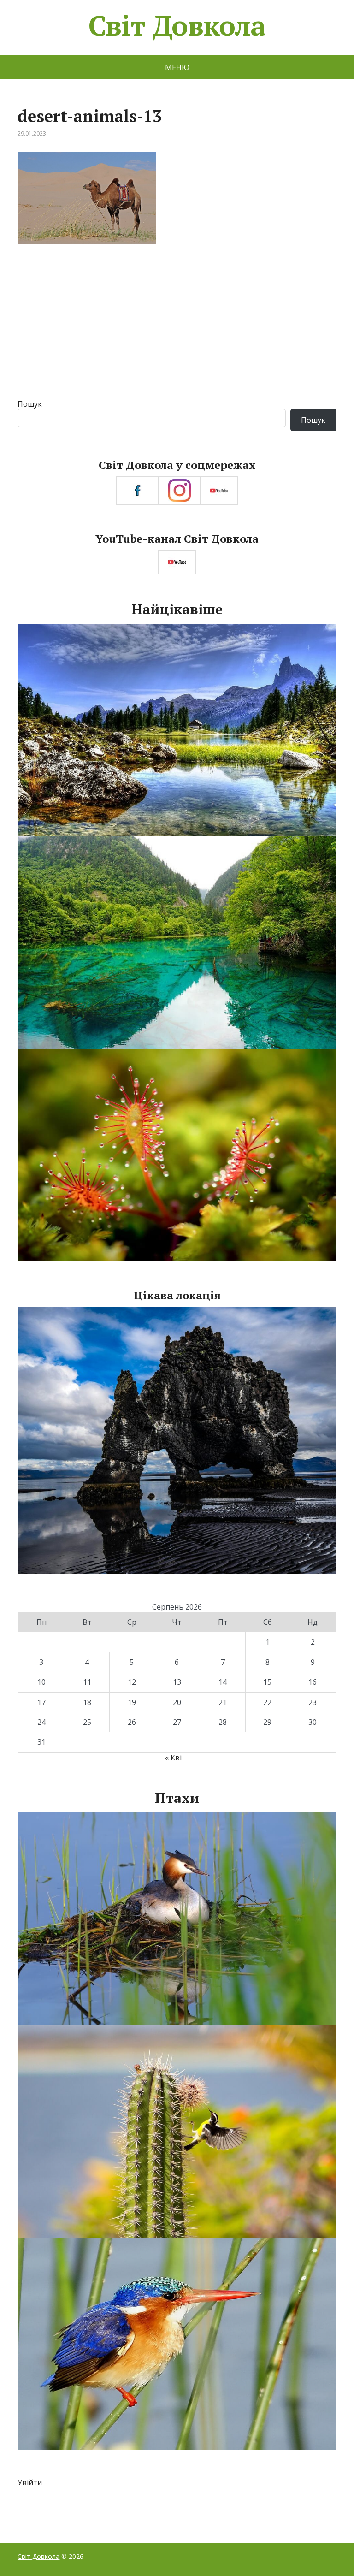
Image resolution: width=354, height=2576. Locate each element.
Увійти (30, 2482)
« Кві (173, 1758)
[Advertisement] (177, 330)
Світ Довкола (177, 25)
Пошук (30, 404)
